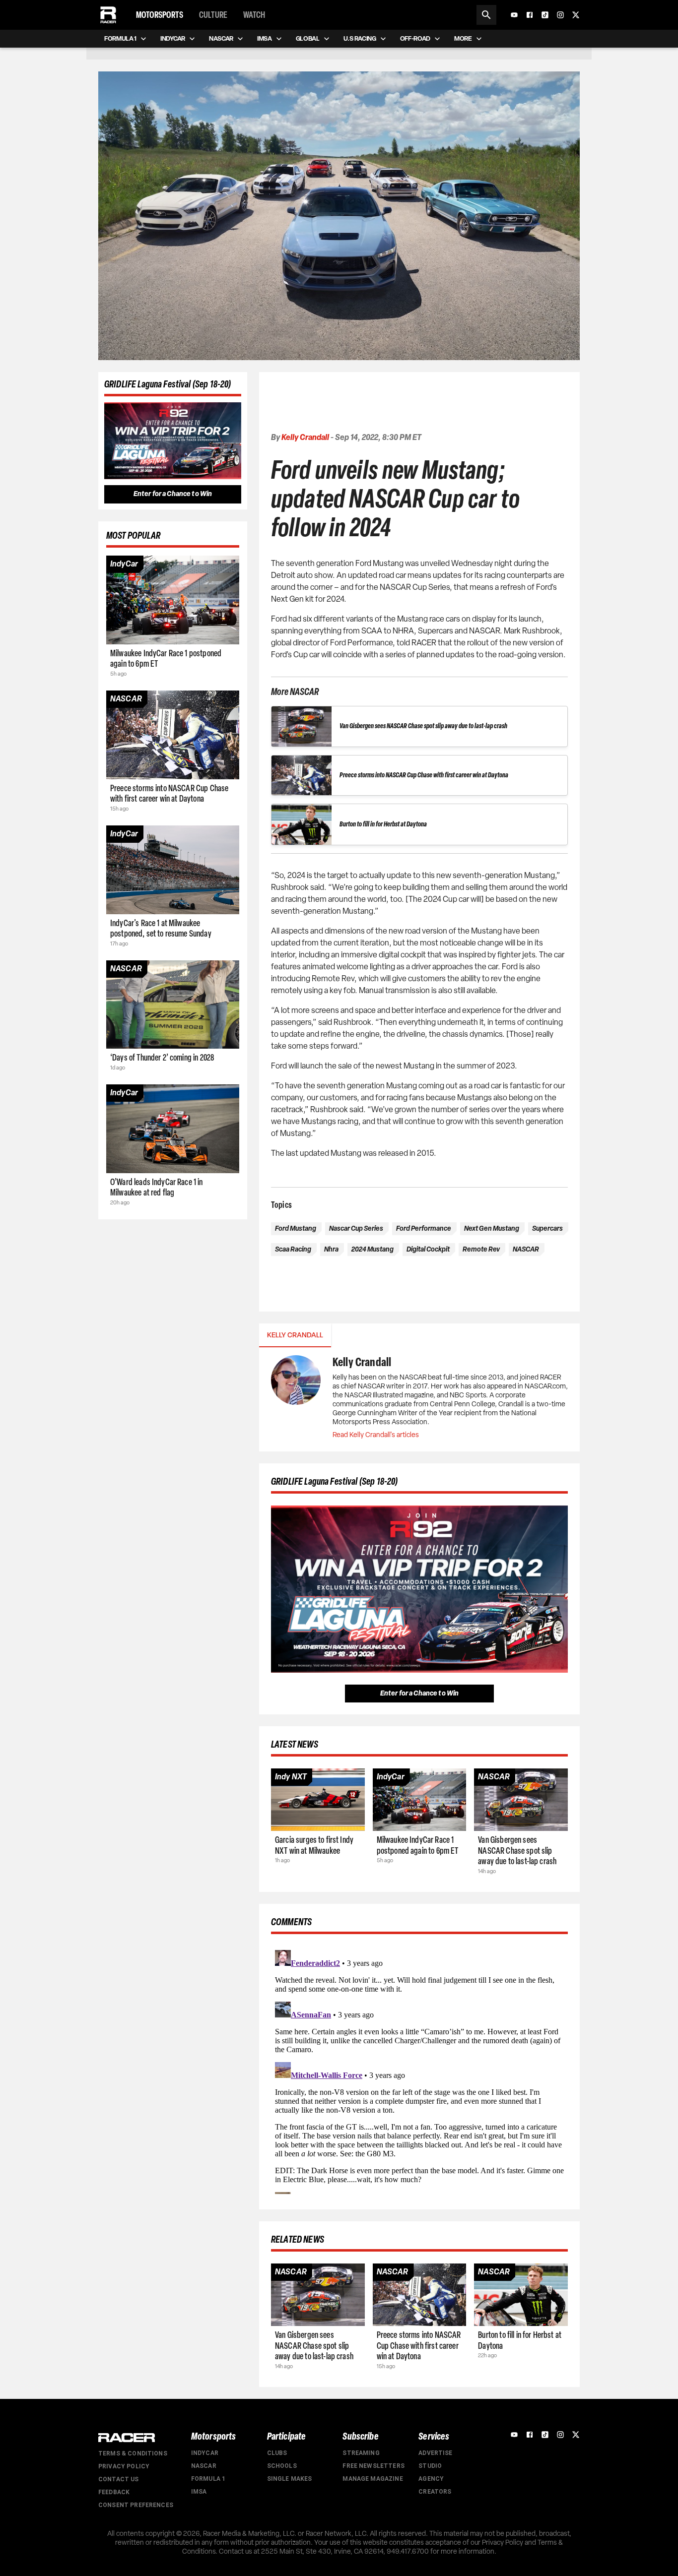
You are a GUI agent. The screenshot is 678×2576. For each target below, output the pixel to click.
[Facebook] (530, 15)
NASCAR (204, 2466)
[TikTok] (545, 15)
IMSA (199, 2492)
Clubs (277, 2453)
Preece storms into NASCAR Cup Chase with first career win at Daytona (424, 775)
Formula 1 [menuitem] (120, 38)
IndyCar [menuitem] (173, 38)
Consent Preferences (136, 2505)
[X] (576, 15)
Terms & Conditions (133, 2453)
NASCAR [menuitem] (221, 38)
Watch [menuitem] (254, 15)
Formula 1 (208, 2479)
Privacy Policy (124, 2466)
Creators (435, 2492)
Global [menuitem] (308, 38)
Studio (430, 2466)
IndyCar (205, 2453)
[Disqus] (419, 2070)
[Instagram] (560, 15)
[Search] (486, 15)
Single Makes (290, 2479)
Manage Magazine (373, 2479)
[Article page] (173, 600)
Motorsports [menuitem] (160, 15)
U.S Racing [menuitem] (360, 38)
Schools (282, 2466)
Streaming (361, 2453)
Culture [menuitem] (213, 15)
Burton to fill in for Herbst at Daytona (383, 824)
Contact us (119, 2479)
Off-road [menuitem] (415, 38)
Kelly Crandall (305, 437)
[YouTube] (514, 15)
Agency (431, 2479)
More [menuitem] (463, 38)
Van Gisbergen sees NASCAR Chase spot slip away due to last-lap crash (423, 726)
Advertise (435, 2453)
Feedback (114, 2492)
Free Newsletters (373, 2466)
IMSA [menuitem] (265, 38)
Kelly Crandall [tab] (295, 1335)
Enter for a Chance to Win (173, 494)
